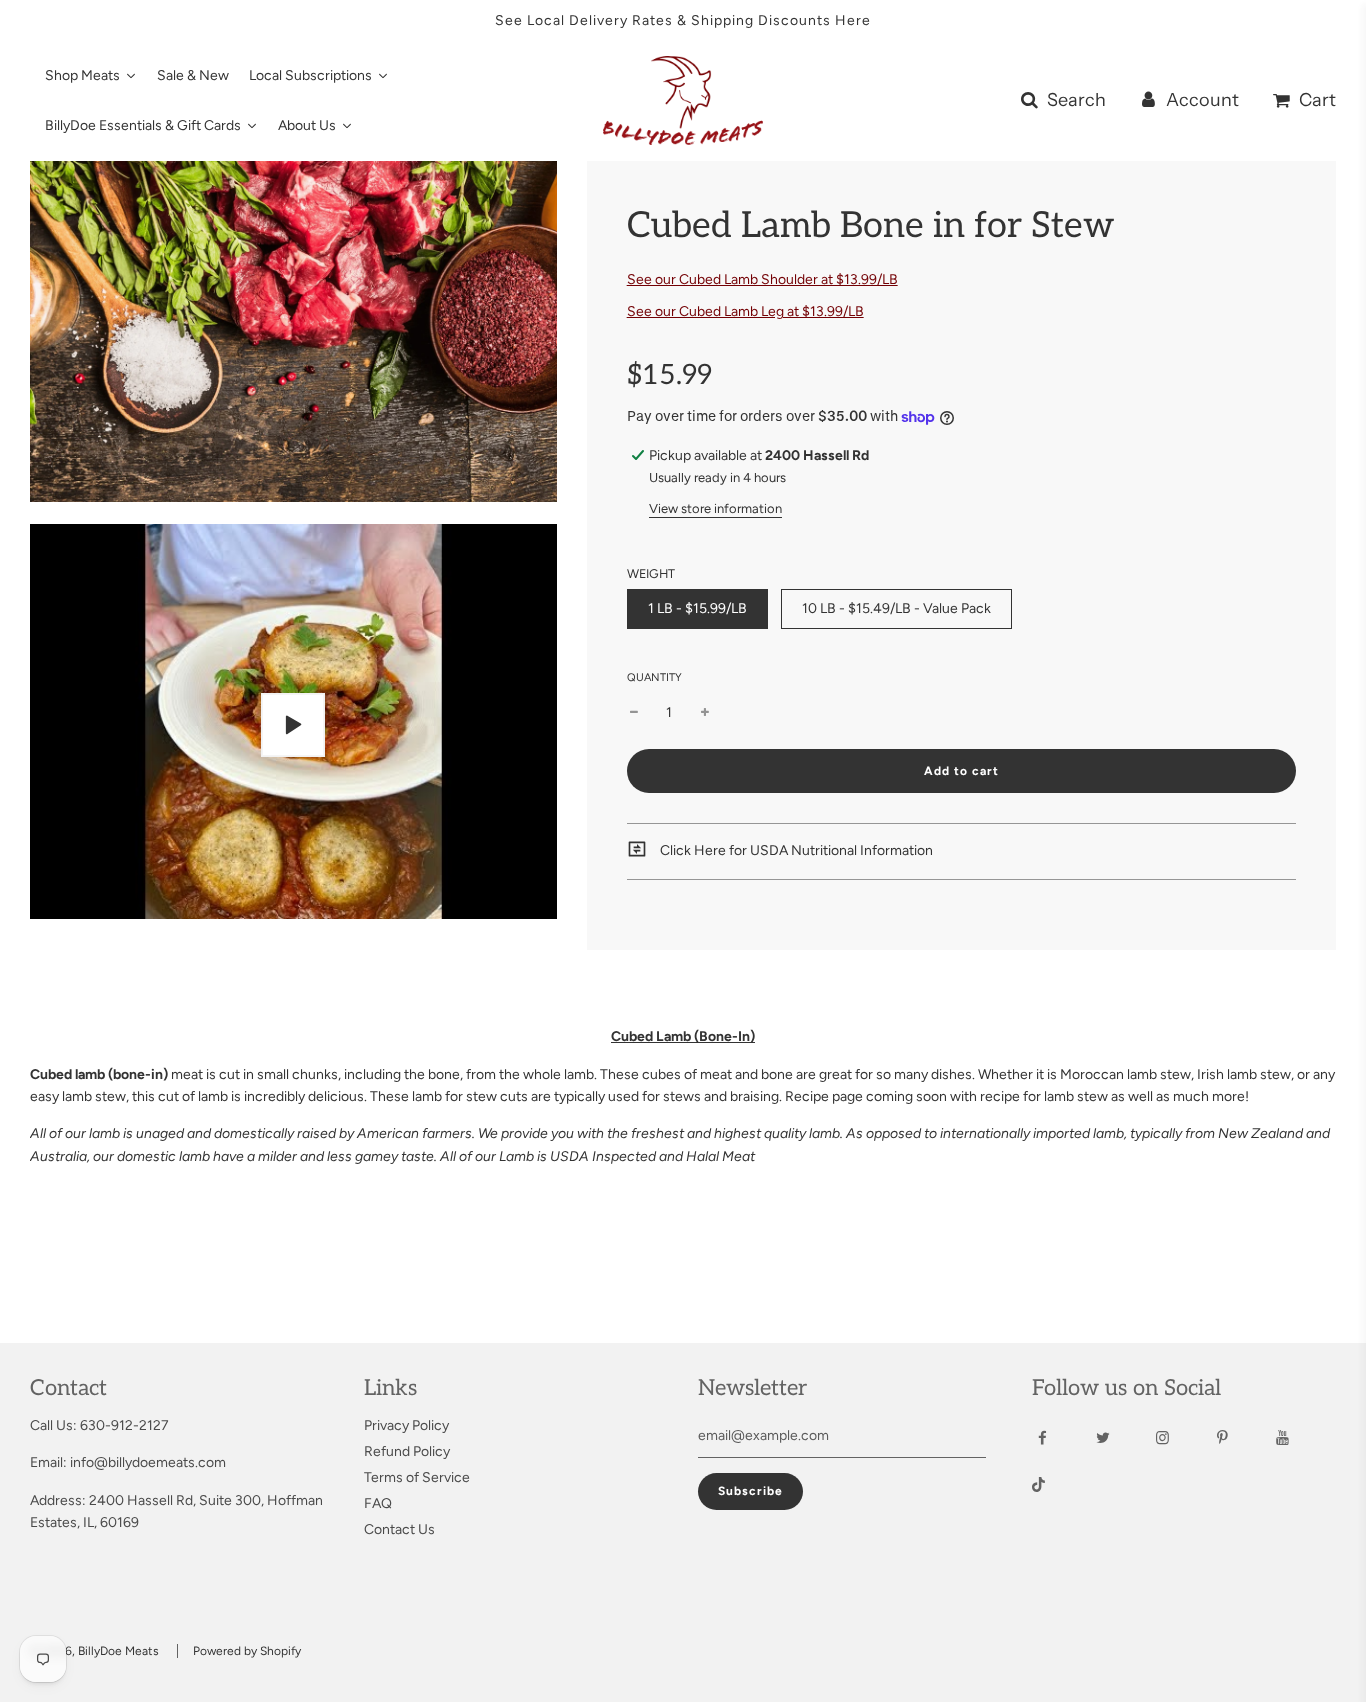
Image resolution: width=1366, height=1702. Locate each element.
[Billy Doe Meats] (1240, 1438)
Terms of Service (417, 1477)
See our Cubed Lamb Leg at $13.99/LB (745, 311)
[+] (705, 713)
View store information (715, 508)
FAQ (378, 1503)
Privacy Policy (406, 1425)
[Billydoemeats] (1060, 1438)
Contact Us (399, 1529)
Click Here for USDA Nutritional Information (795, 850)
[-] (634, 713)
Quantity (654, 677)
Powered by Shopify (247, 1651)
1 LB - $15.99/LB (697, 608)
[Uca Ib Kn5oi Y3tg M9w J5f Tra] (1300, 1438)
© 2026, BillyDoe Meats (94, 1651)
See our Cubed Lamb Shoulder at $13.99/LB (762, 279)
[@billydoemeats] (1056, 1487)
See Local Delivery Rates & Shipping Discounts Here (683, 20)
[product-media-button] (293, 725)
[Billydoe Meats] (1180, 1438)
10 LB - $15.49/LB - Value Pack (896, 608)
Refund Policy (407, 1451)
